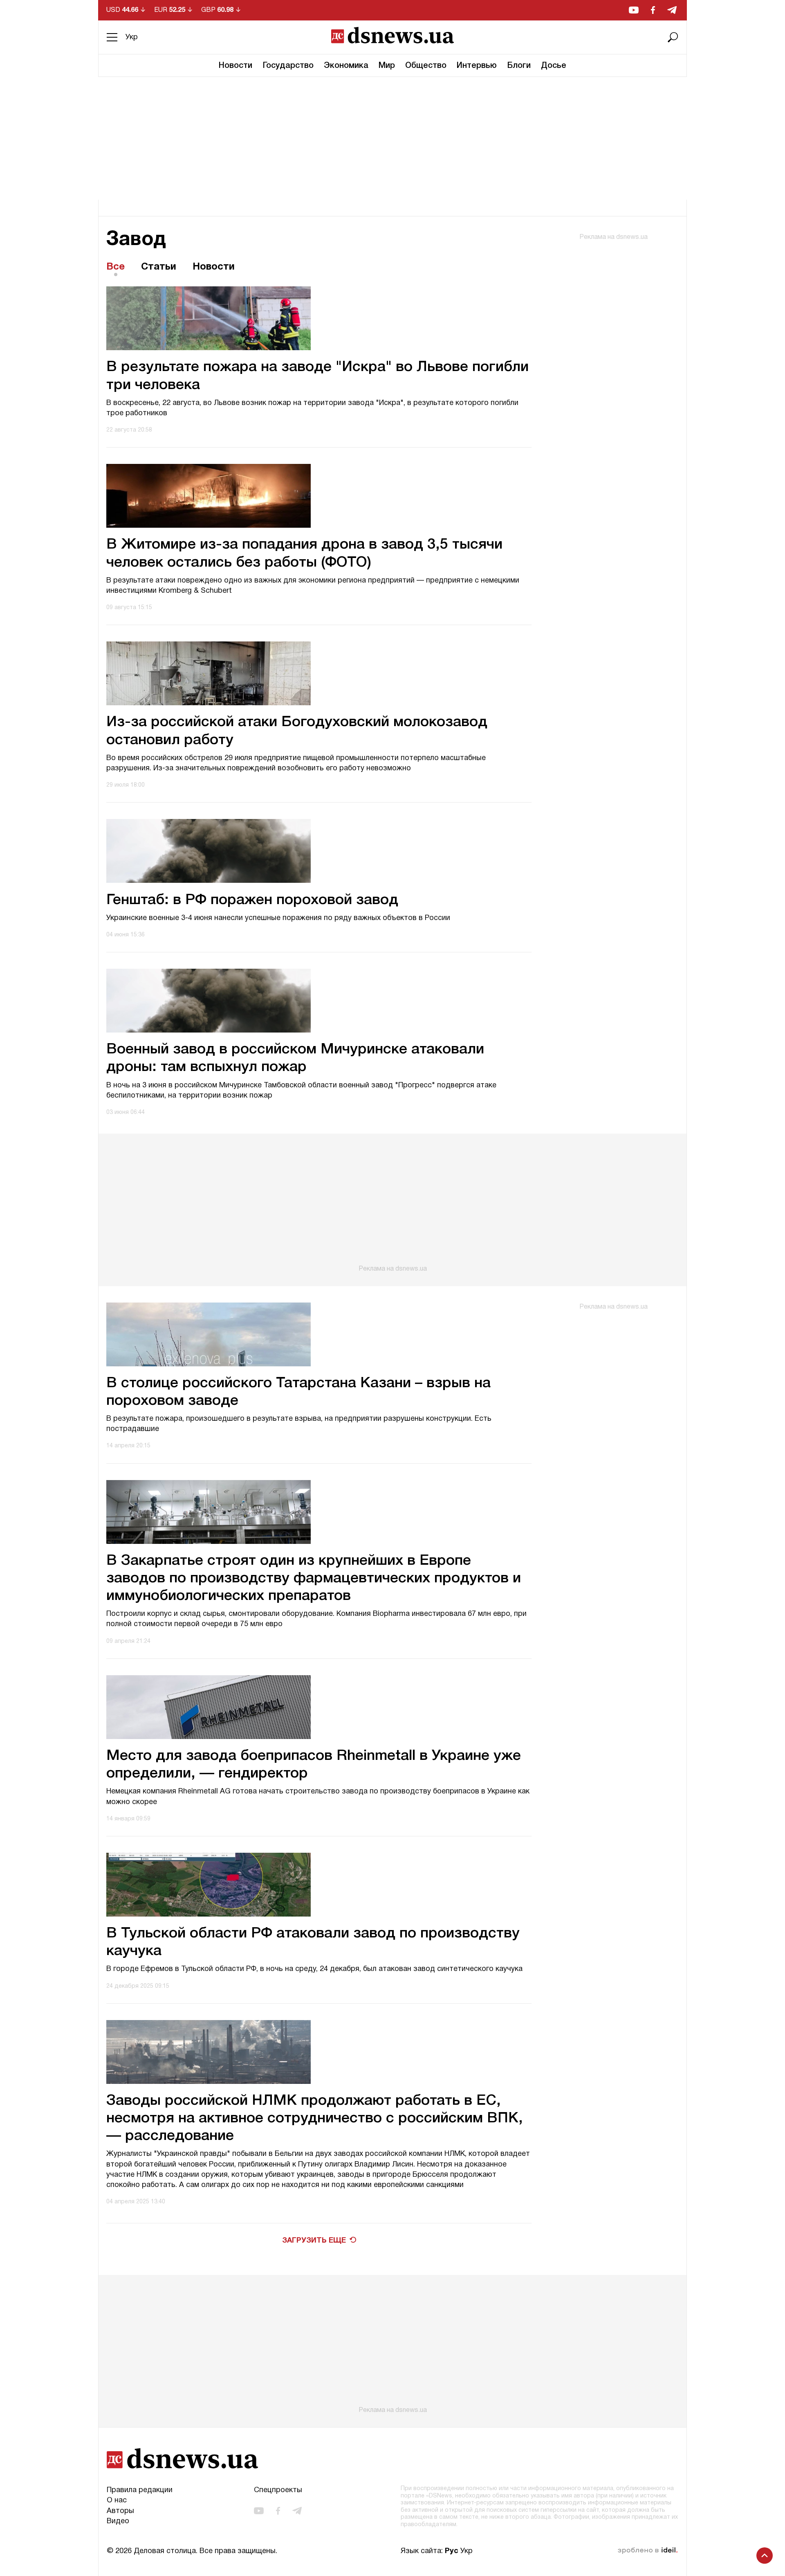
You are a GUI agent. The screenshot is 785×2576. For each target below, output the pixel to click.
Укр (132, 37)
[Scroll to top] (765, 2556)
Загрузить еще (314, 2241)
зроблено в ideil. (648, 2551)
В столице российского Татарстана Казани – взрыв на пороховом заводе (298, 1392)
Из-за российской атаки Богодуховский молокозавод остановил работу (297, 731)
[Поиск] (673, 37)
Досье (554, 66)
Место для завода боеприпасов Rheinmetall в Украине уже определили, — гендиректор (314, 1765)
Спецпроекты (278, 2490)
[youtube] (634, 10)
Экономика (346, 66)
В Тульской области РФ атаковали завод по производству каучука (313, 1942)
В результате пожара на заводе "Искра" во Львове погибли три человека (317, 376)
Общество (426, 66)
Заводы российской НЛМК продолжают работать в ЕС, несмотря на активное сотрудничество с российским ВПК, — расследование (315, 2118)
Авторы (120, 2511)
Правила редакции (140, 2490)
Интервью (477, 66)
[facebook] (653, 10)
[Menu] (112, 37)
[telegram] (672, 10)
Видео (118, 2521)
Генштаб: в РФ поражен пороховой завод (252, 900)
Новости (235, 66)
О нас (117, 2501)
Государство (288, 66)
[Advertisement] (392, 138)
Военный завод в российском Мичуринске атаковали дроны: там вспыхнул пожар (295, 1058)
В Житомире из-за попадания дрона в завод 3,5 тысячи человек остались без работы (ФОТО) (304, 553)
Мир (387, 66)
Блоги (519, 66)
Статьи (159, 267)
